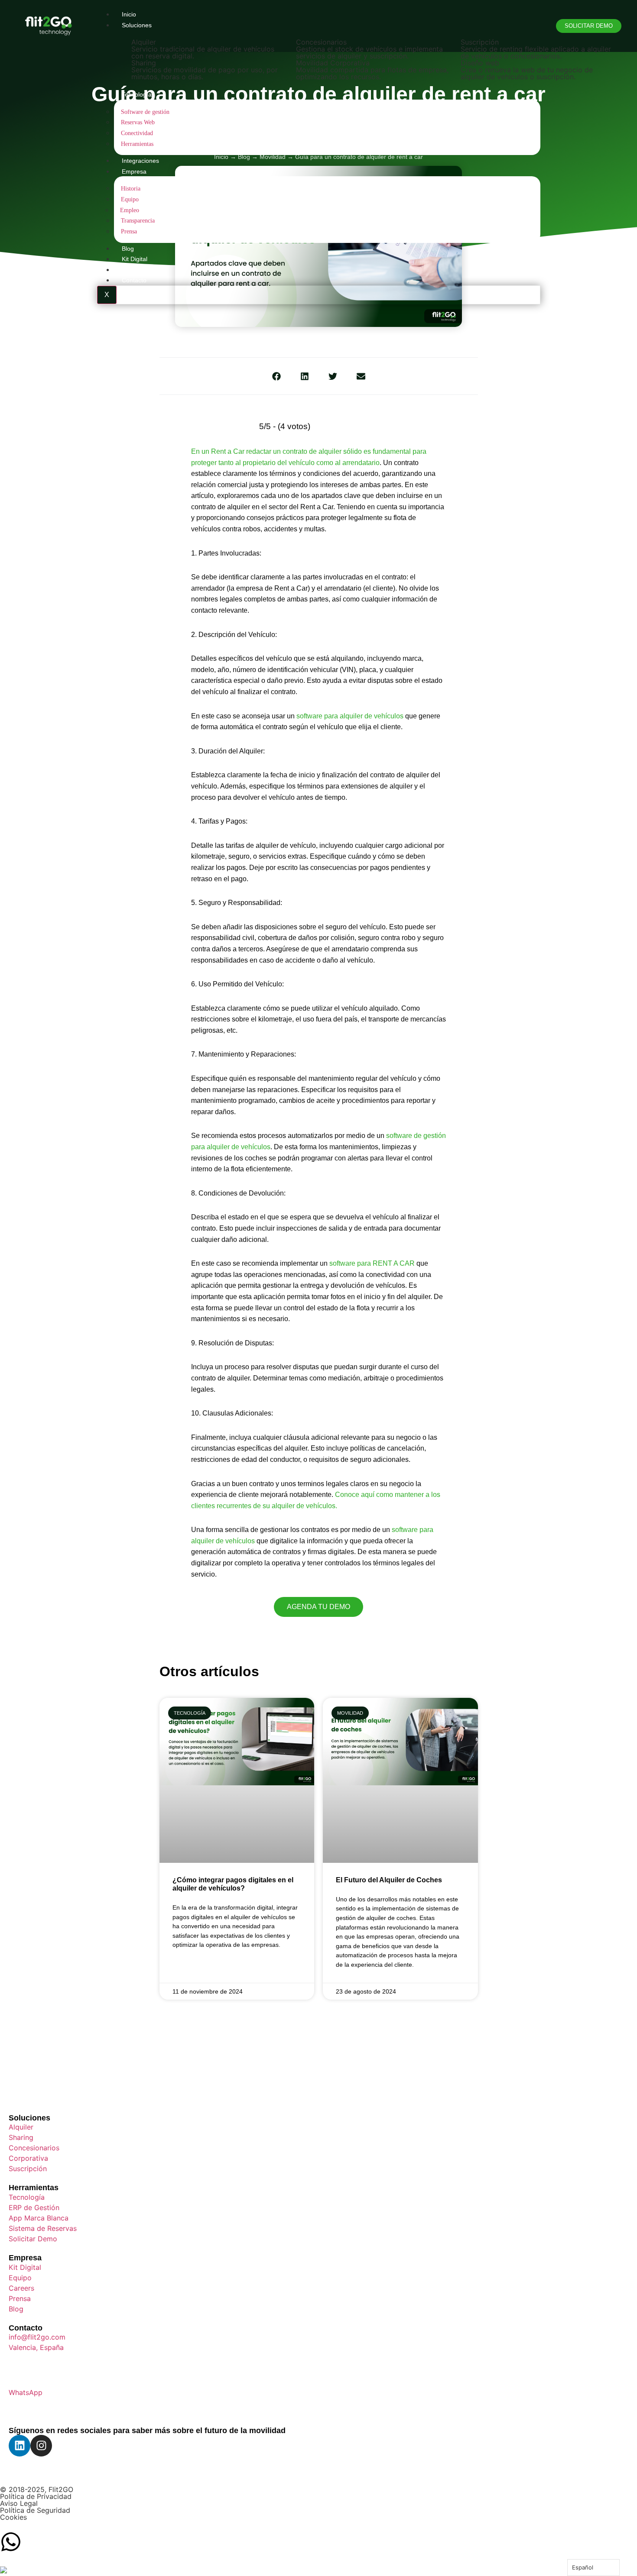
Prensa (129, 231)
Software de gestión (145, 112)
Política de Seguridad (35, 2510)
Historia (131, 188)
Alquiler (144, 42)
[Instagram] (41, 2446)
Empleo (130, 210)
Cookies (13, 2517)
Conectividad (137, 133)
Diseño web (480, 63)
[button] (276, 376)
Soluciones (29, 2118)
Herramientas (137, 144)
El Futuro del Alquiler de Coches (389, 1880)
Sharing (144, 63)
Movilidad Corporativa (333, 63)
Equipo (130, 199)
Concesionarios (321, 42)
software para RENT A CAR (372, 1263)
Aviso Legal (19, 2503)
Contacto (134, 280)
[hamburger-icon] (533, 12)
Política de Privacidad (36, 2496)
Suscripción (480, 42)
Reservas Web (138, 122)
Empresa (134, 171)
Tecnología (137, 94)
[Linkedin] (19, 2446)
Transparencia (138, 220)
